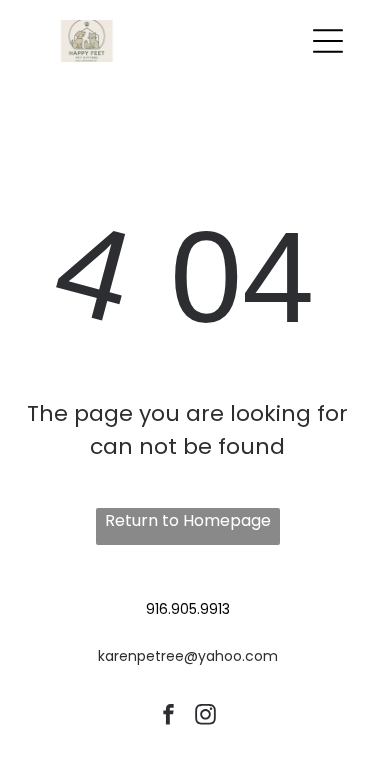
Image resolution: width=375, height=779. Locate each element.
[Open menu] (328, 41)
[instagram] (206, 717)
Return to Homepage (188, 520)
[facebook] (169, 717)
